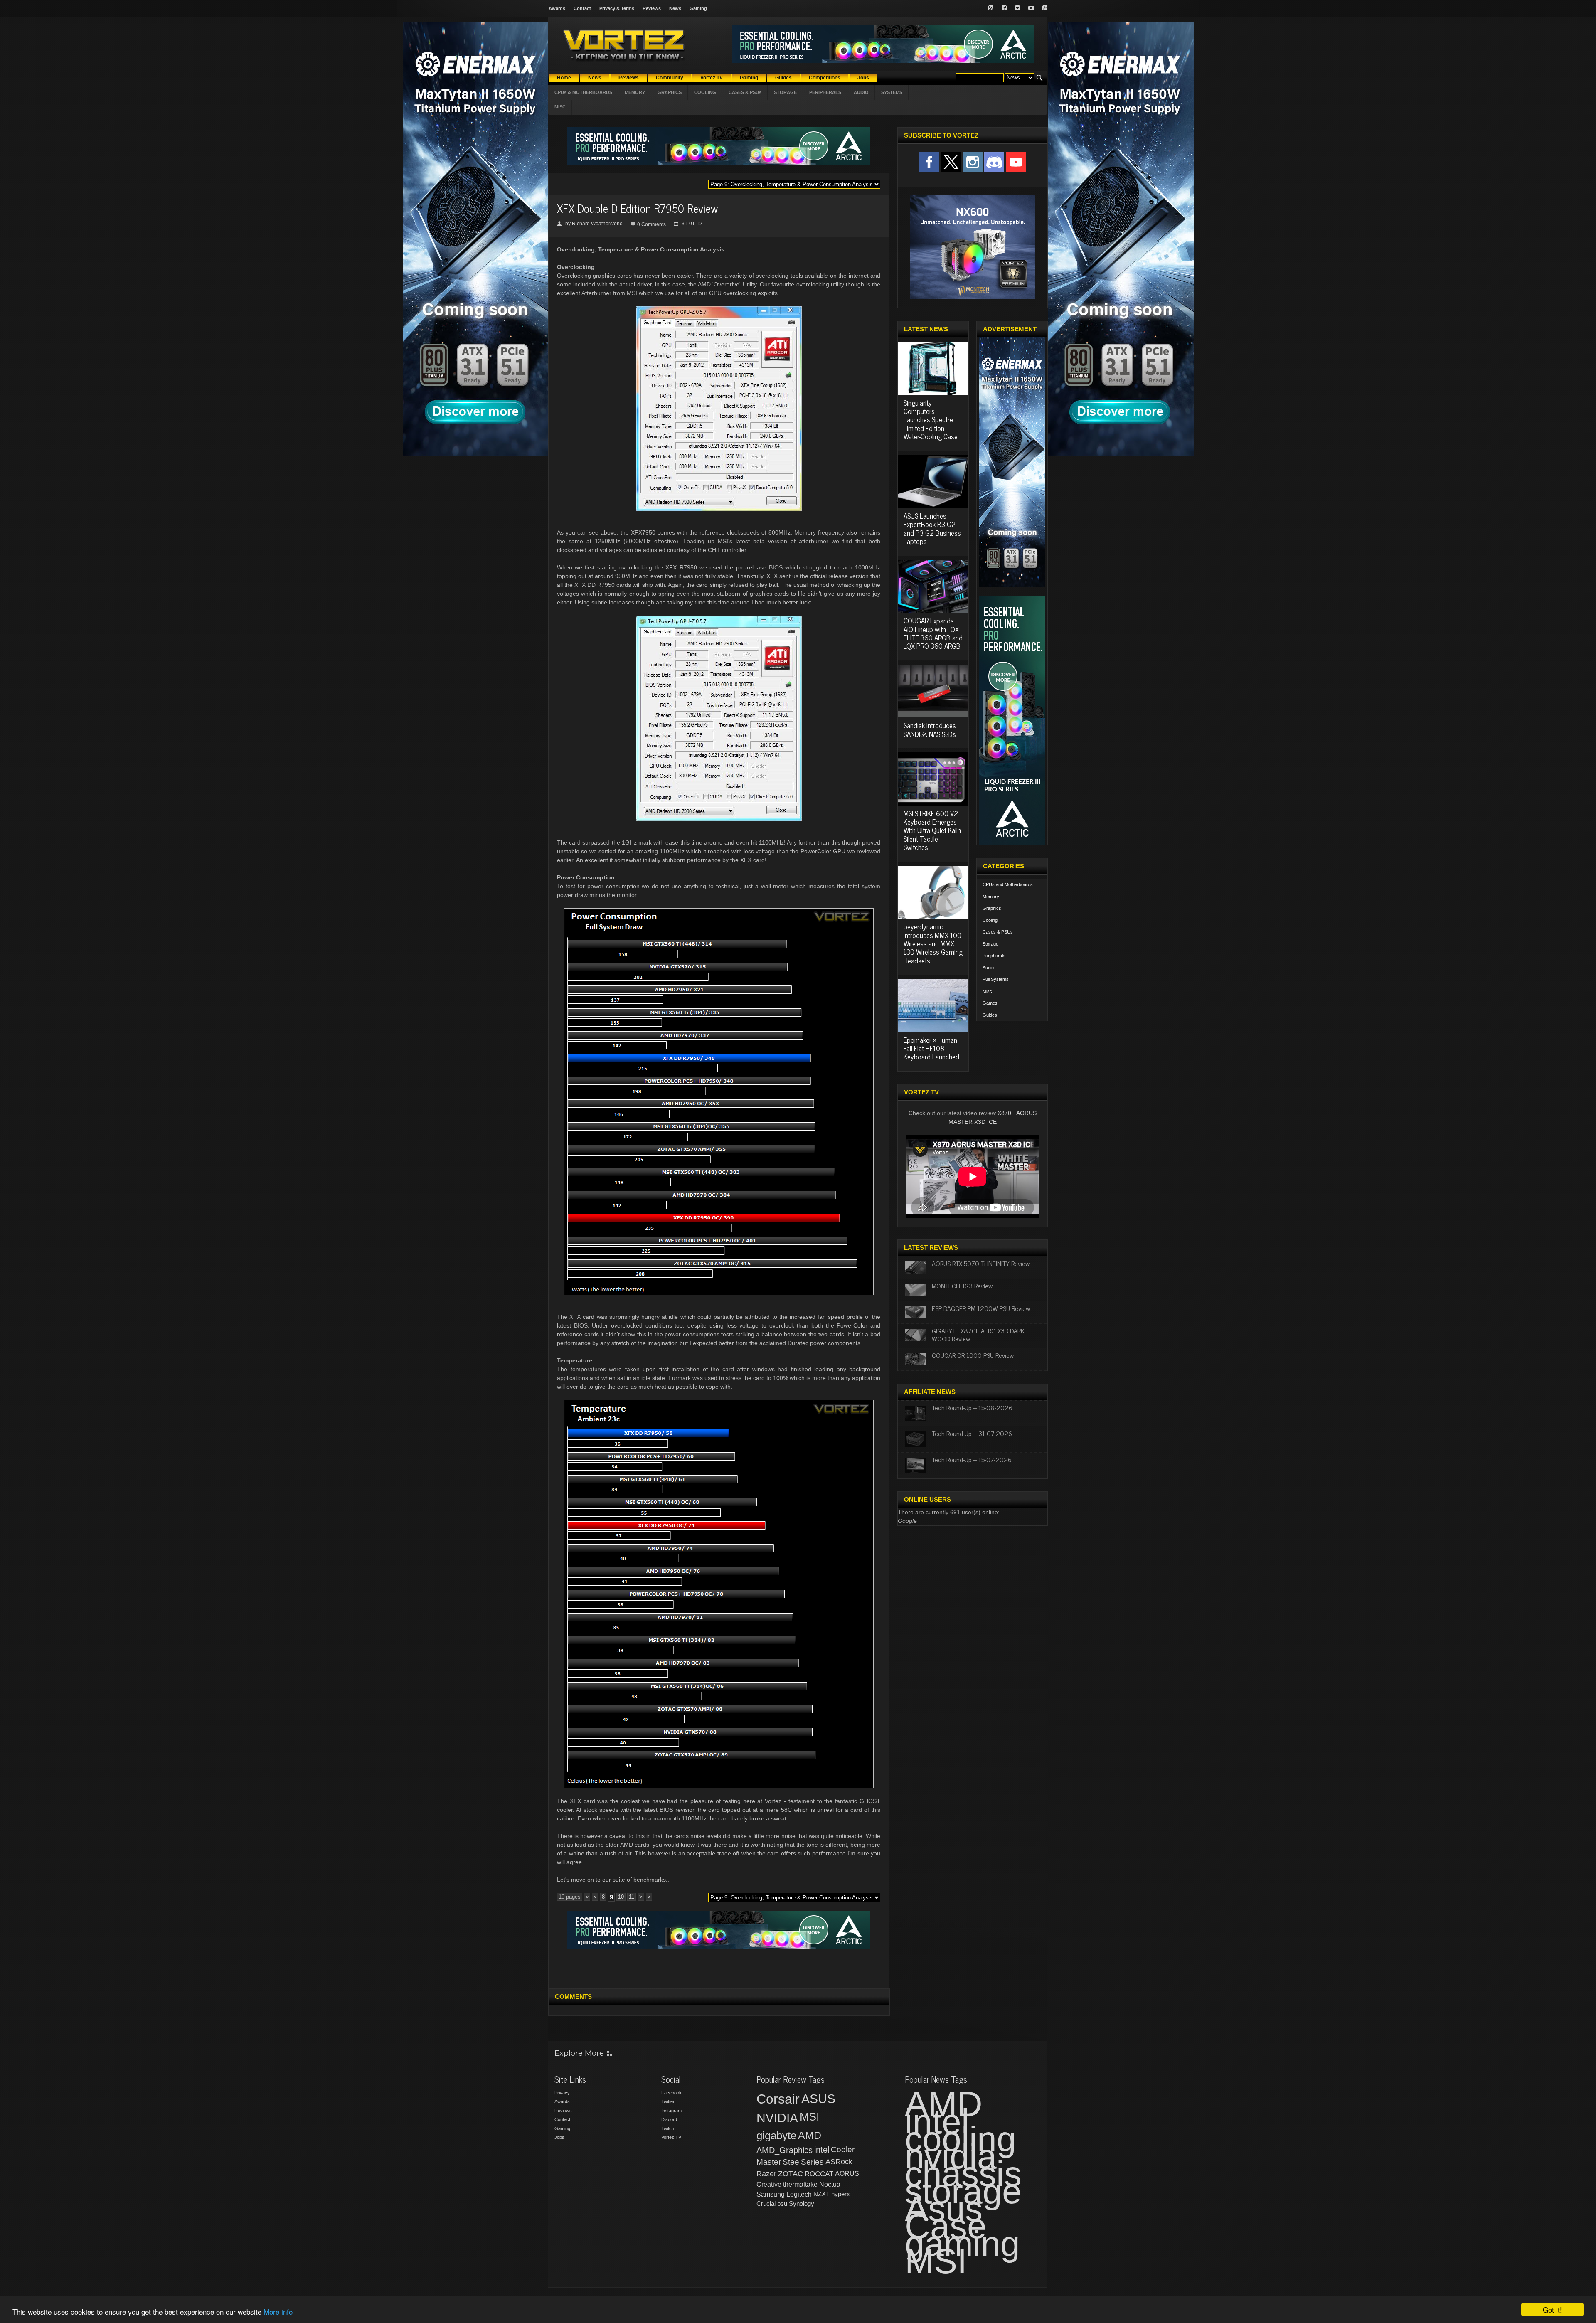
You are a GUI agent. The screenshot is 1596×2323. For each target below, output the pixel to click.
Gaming (698, 8)
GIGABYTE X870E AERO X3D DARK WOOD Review (978, 1334)
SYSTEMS (892, 92)
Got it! (1552, 2309)
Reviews (652, 8)
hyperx (841, 2194)
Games (990, 1003)
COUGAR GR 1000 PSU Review (973, 1355)
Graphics (992, 908)
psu (782, 2204)
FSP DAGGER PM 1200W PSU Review (981, 1308)
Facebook (671, 2093)
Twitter (668, 2101)
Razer (766, 2174)
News (675, 8)
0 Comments (651, 224)
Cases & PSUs (998, 932)
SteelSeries (803, 2162)
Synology (802, 2204)
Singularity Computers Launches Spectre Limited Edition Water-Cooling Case (931, 420)
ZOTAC (791, 2174)
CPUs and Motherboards (1008, 884)
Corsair (778, 2099)
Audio (988, 968)
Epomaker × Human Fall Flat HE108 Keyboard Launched (931, 1048)
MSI (810, 2117)
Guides (990, 1015)
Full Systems (996, 979)
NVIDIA (777, 2118)
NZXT (821, 2194)
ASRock (839, 2162)
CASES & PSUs (745, 92)
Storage (990, 944)
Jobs (559, 2137)
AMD (810, 2135)
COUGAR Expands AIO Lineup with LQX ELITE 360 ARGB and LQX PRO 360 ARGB (933, 633)
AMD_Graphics (784, 2150)
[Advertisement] (719, 1967)
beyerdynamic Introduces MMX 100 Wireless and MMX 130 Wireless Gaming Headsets (933, 943)
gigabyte (776, 2136)
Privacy (562, 2093)
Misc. (988, 991)
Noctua (830, 2184)
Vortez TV (671, 2137)
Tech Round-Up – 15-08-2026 (972, 1407)
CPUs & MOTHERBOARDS (583, 92)
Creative (769, 2184)
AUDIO (861, 92)
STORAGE (785, 92)
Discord (669, 2119)
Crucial (766, 2204)
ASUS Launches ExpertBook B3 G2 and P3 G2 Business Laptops (932, 528)
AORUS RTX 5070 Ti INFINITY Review (981, 1263)
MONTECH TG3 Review (962, 1286)
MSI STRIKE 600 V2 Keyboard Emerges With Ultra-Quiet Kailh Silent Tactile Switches (932, 830)
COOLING (705, 92)
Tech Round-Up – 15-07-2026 (972, 1459)
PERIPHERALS (825, 92)
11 (632, 1897)
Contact (582, 8)
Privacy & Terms (617, 8)
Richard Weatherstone (597, 224)
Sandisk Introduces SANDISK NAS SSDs (930, 729)
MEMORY (635, 92)
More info (278, 2312)
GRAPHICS (670, 92)
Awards (557, 8)
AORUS (847, 2173)
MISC (560, 107)
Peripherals (994, 956)
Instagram (671, 2111)
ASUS (818, 2099)
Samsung (771, 2194)
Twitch (668, 2128)
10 (621, 1897)
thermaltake (800, 2184)
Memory (991, 897)
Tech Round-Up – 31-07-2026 (972, 1433)
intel (822, 2150)
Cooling (990, 920)
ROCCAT (819, 2174)
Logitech (799, 2194)
